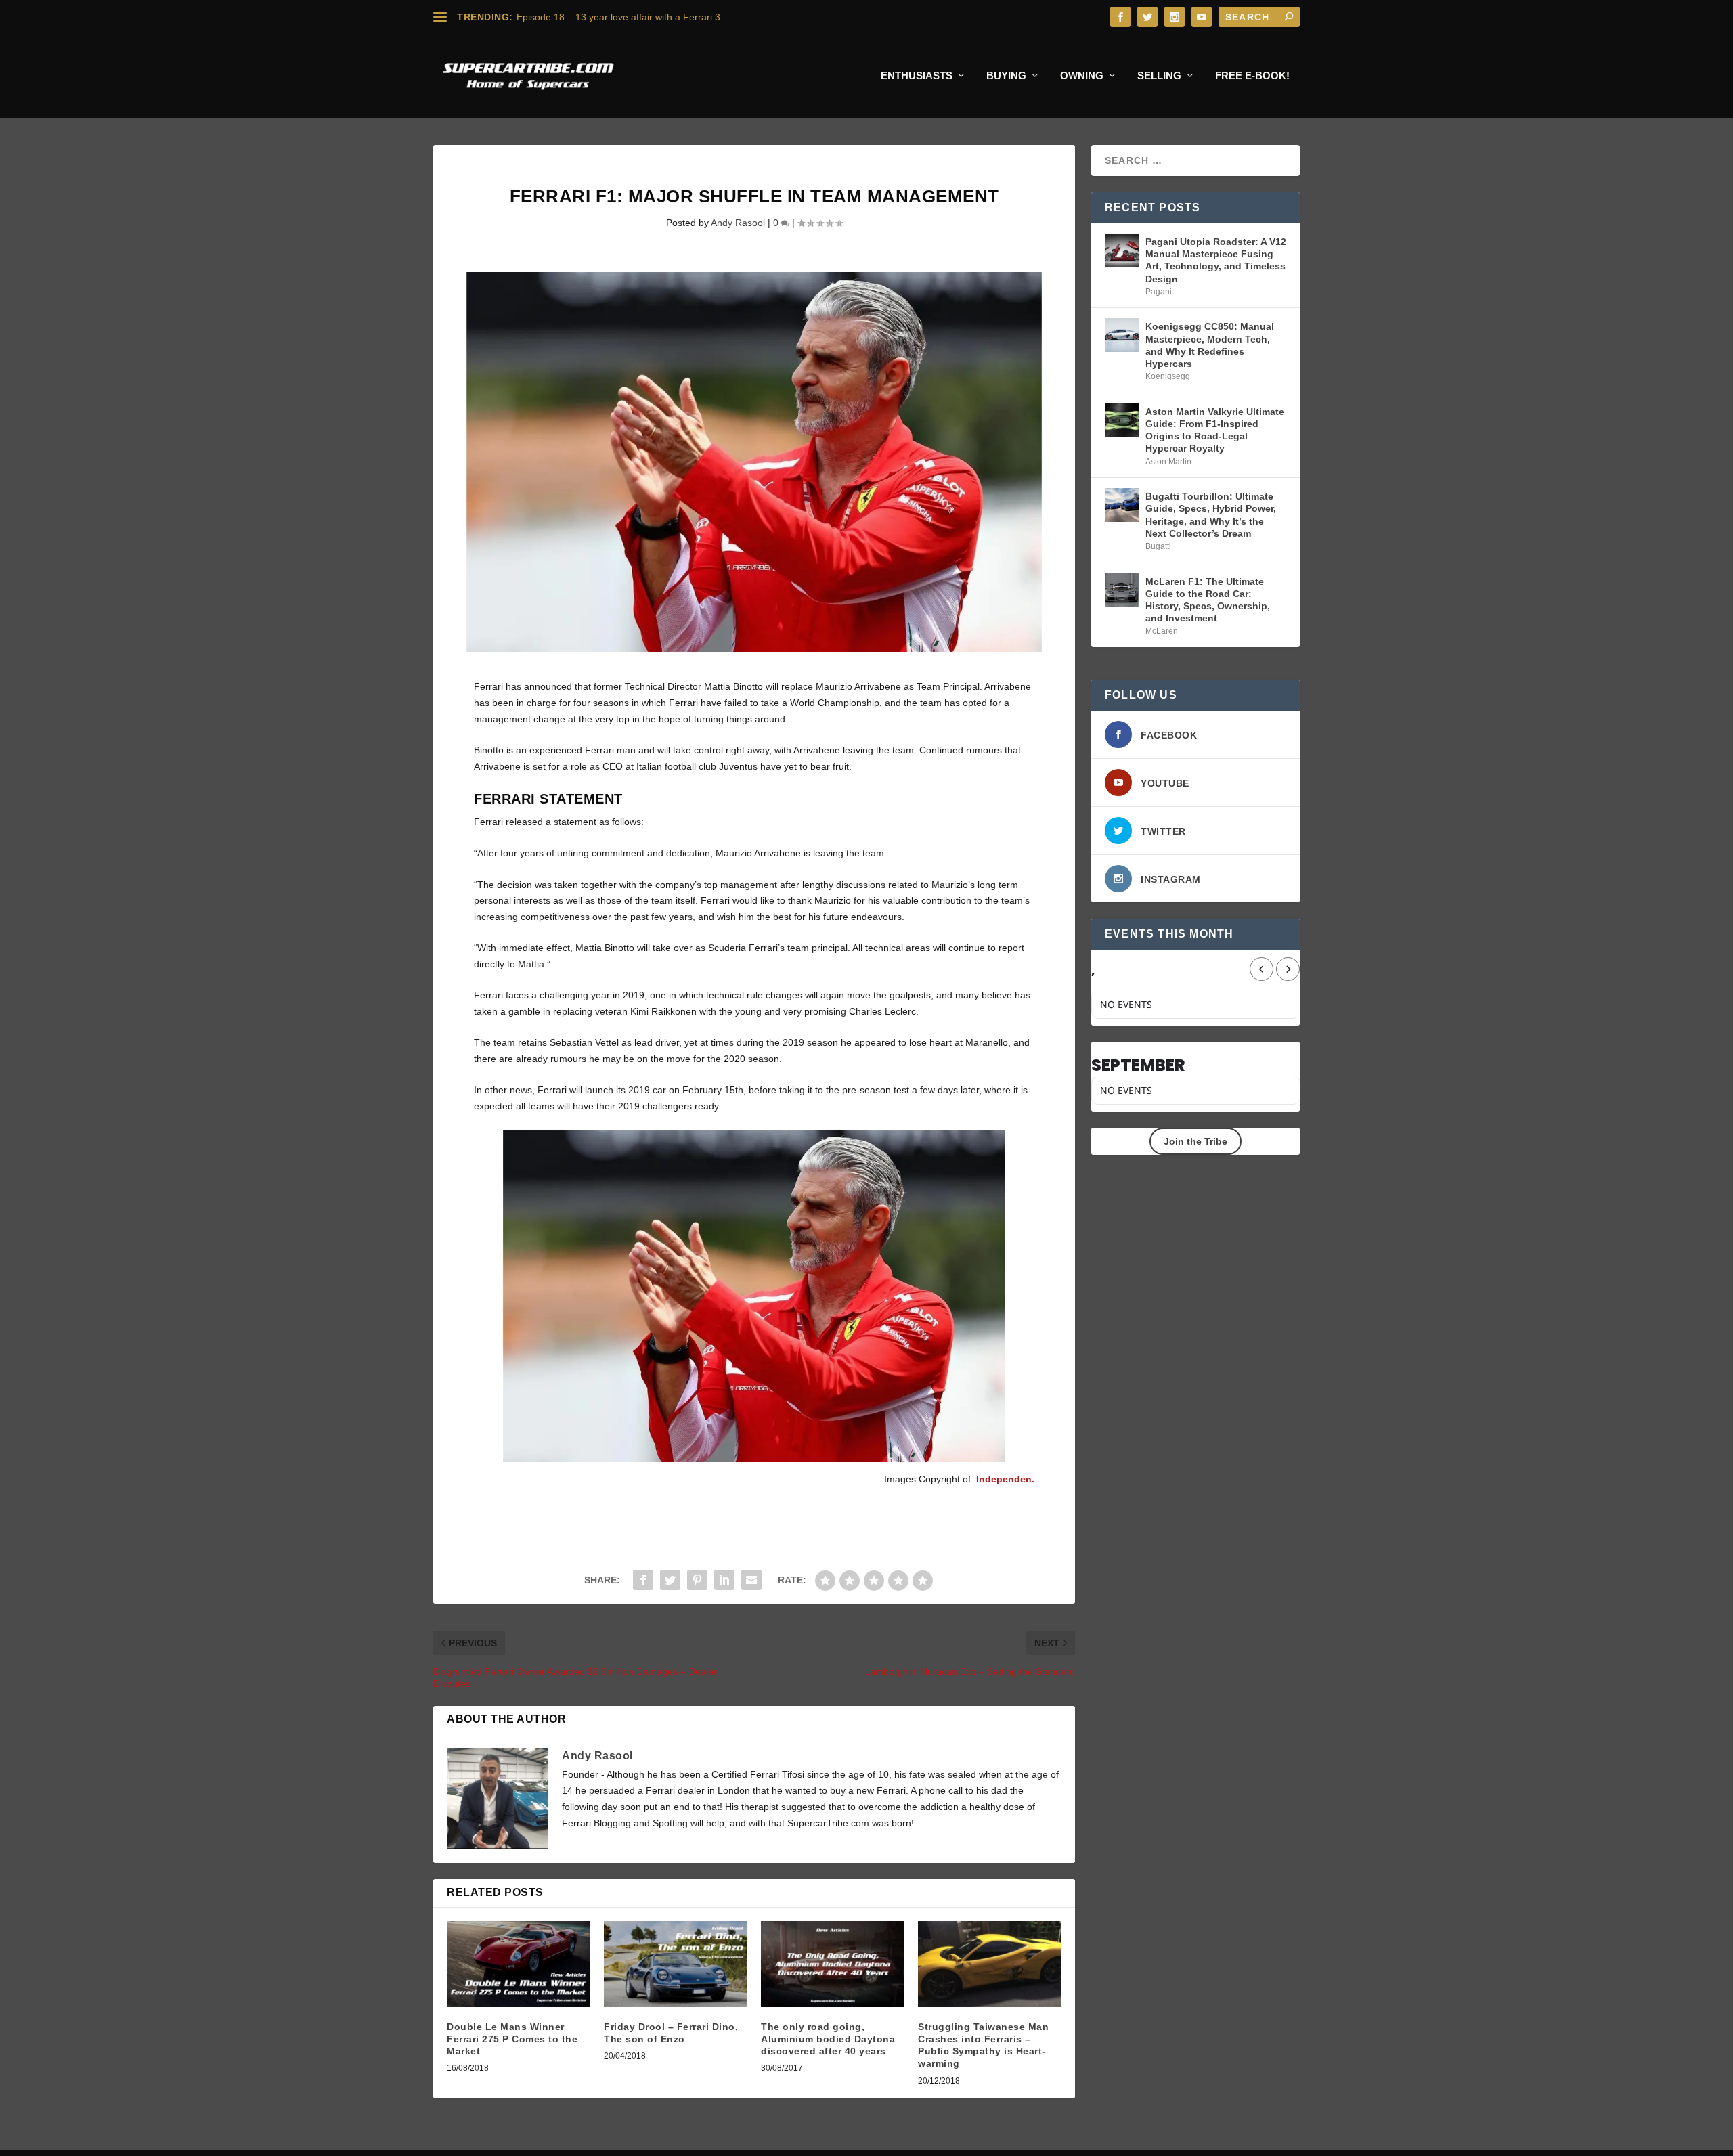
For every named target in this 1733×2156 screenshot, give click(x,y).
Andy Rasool (738, 223)
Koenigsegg (1168, 376)
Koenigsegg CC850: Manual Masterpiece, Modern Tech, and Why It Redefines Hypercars (1210, 345)
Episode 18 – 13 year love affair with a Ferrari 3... (622, 17)
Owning (1082, 76)
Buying (1006, 76)
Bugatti (1158, 546)
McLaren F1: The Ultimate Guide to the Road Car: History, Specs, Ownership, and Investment (1208, 600)
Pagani (1159, 292)
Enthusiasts (917, 76)
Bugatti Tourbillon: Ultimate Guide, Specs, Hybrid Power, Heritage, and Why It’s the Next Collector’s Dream (1211, 515)
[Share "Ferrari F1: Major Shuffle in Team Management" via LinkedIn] (724, 1580)
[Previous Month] (1262, 969)
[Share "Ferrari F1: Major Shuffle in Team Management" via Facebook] (643, 1580)
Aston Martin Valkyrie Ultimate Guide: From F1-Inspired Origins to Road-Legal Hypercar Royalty (1215, 430)
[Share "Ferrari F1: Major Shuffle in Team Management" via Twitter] (670, 1580)
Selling (1159, 76)
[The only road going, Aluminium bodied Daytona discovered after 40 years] (833, 1964)
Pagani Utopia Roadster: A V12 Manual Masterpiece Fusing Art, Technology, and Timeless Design (1216, 260)
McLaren (1162, 631)
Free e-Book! (1252, 76)
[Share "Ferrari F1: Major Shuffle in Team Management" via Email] (751, 1580)
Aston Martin (1168, 462)
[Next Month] (1288, 969)
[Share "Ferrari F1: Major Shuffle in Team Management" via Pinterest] (697, 1580)
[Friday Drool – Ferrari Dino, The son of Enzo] (676, 1964)
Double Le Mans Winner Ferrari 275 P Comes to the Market (512, 2039)
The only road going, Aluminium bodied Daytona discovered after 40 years (828, 2039)
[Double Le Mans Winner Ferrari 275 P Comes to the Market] (519, 1964)
